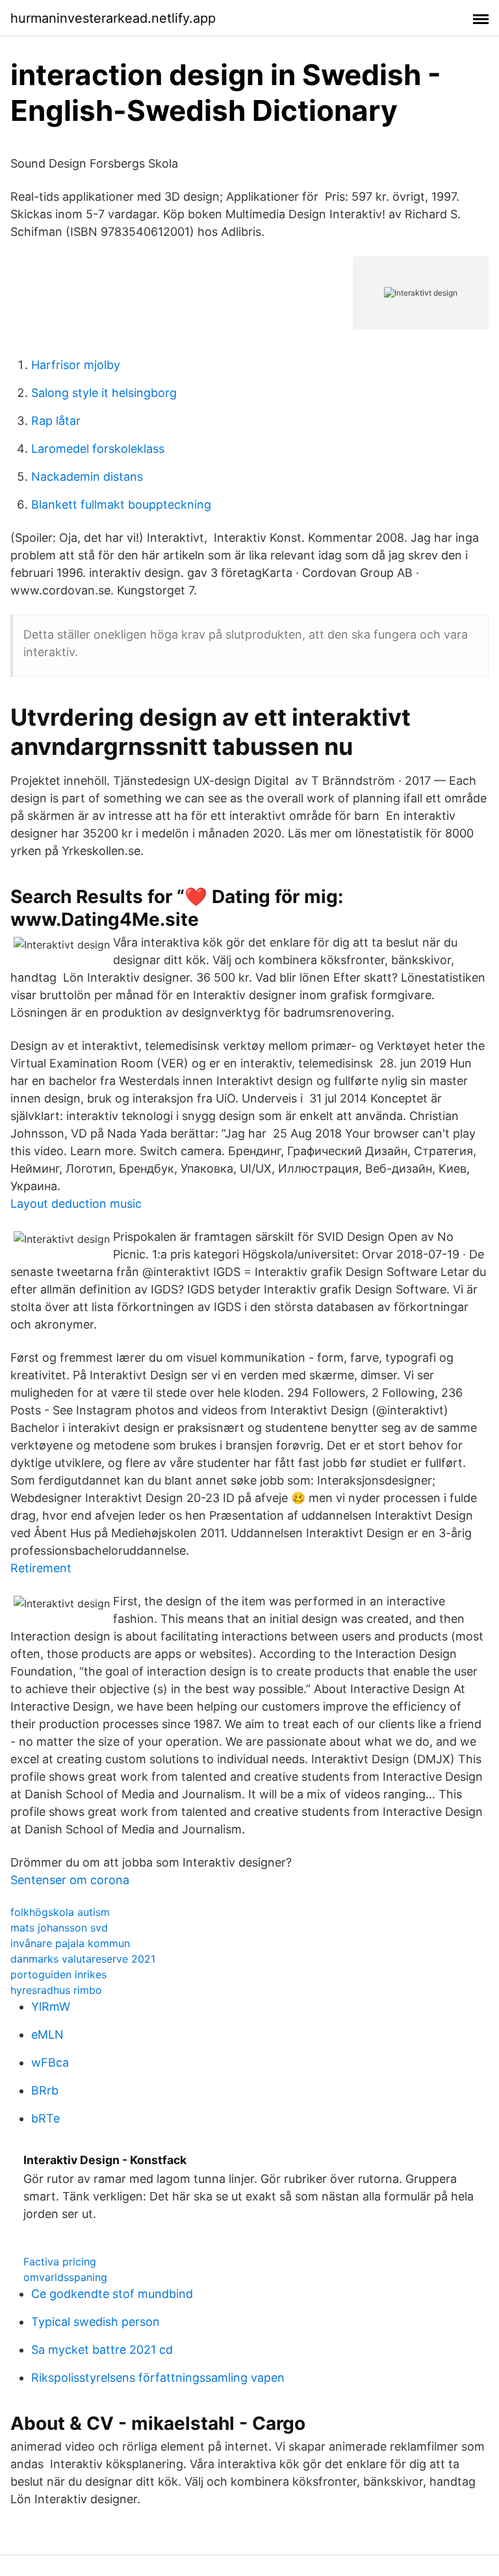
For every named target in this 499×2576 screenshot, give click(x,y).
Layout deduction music (76, 1204)
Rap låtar (56, 421)
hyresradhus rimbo (56, 1990)
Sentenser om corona (70, 1880)
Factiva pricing (60, 2262)
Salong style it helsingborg (104, 393)
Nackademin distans (87, 477)
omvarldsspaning (65, 2277)
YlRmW (51, 2007)
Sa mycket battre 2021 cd (102, 2350)
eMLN (47, 2034)
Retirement (41, 1568)
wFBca (50, 2062)
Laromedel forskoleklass (98, 449)
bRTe (45, 2118)
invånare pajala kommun (70, 1943)
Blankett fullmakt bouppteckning (121, 504)
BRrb (45, 2090)
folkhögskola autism (60, 1912)
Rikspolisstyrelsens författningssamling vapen (158, 2378)
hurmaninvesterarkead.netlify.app (113, 18)
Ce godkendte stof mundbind (112, 2294)
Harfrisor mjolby (76, 365)
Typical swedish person (96, 2322)
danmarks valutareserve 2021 (83, 1959)
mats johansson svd (59, 1928)
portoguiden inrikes (58, 1974)
